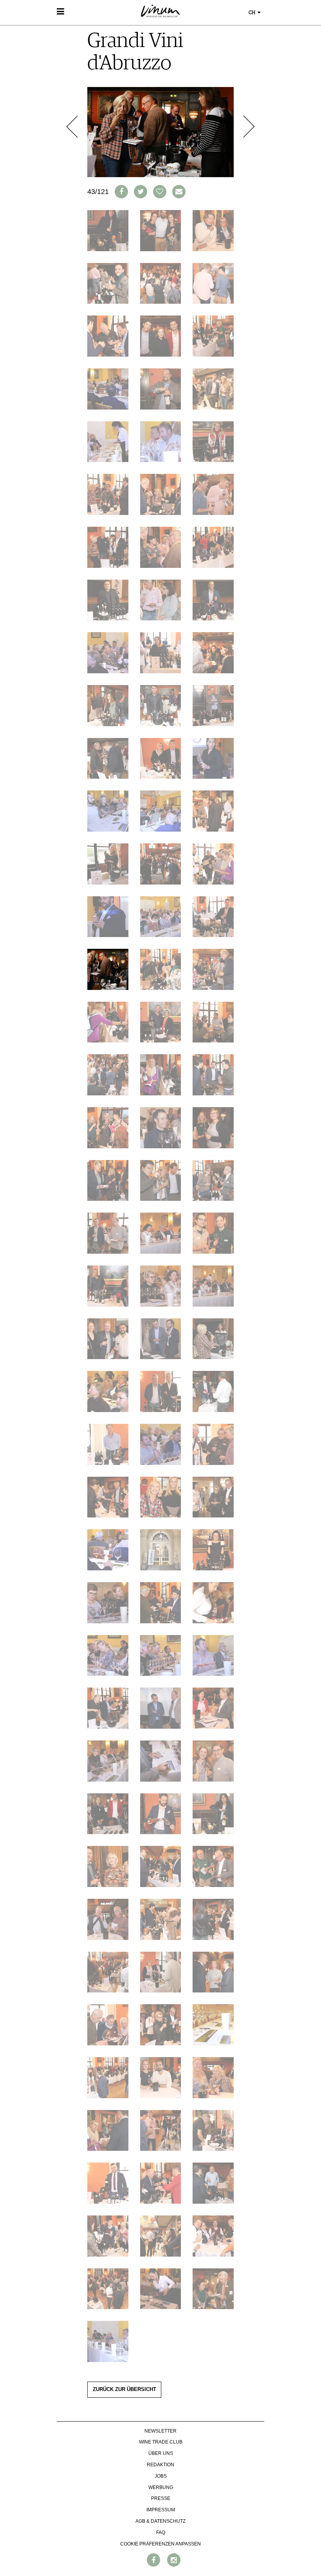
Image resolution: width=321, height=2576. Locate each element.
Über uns (161, 2453)
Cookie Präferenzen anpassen (160, 2544)
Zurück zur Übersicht (124, 2389)
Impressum (161, 2510)
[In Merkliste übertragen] (160, 192)
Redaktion (160, 2465)
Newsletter (160, 2431)
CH (252, 13)
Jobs (161, 2476)
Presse (161, 2498)
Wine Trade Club (161, 2442)
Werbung (161, 2487)
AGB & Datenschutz (160, 2521)
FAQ (161, 2532)
